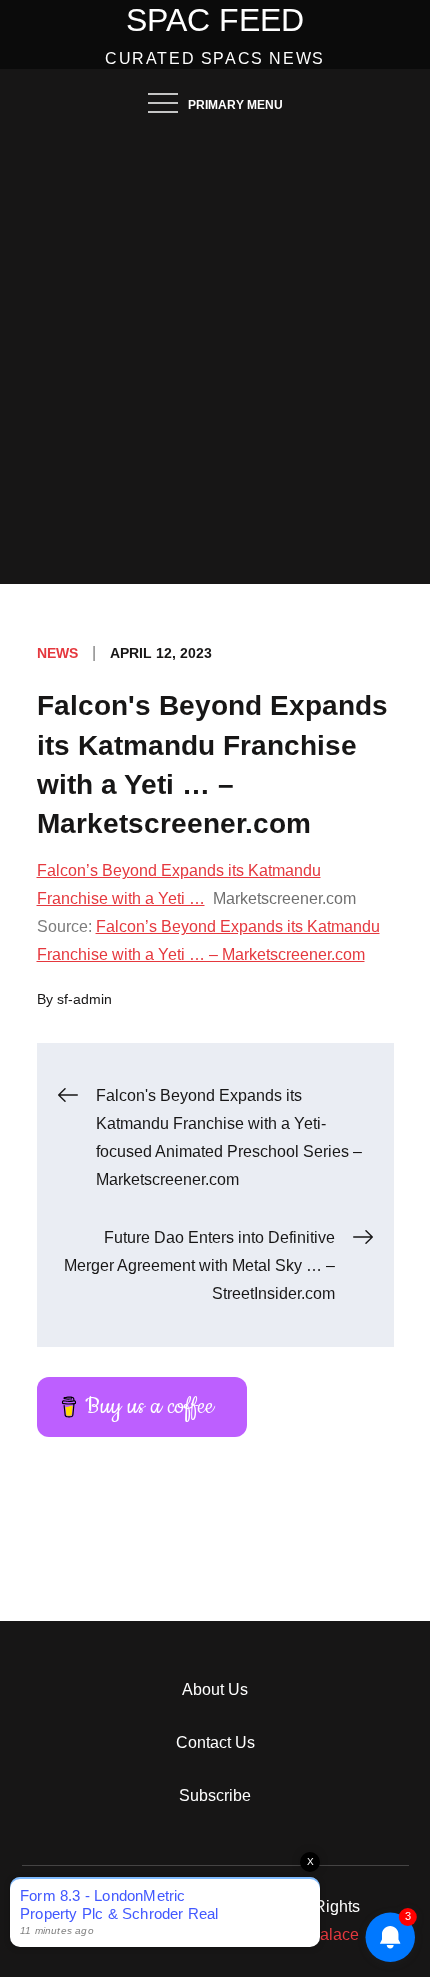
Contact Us (215, 1742)
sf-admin (84, 999)
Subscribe (215, 1795)
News (57, 653)
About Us (215, 1689)
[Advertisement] (215, 359)
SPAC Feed (215, 20)
